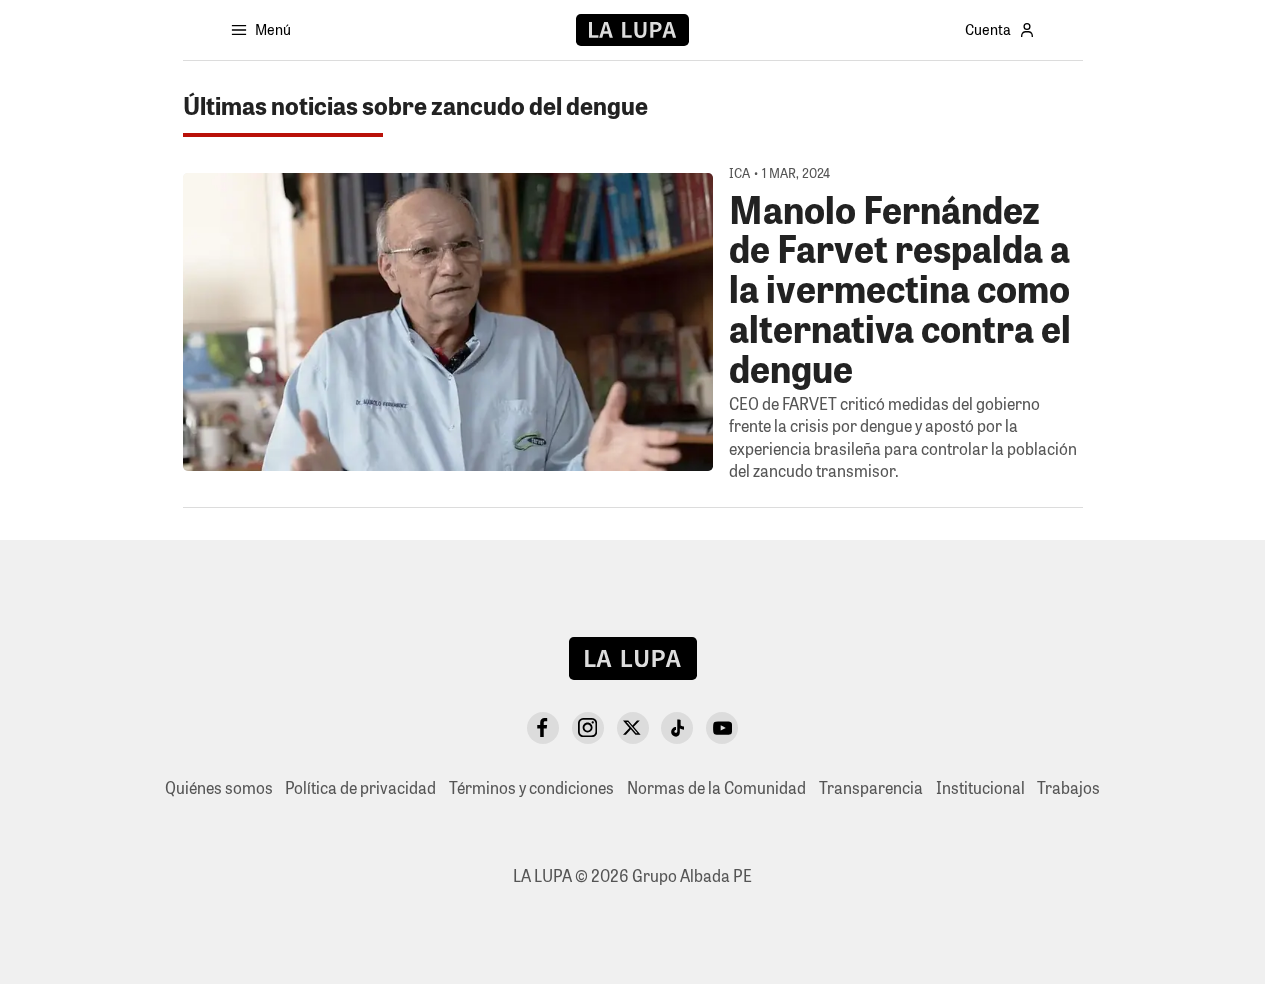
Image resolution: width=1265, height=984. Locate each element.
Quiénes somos (219, 787)
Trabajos (1068, 787)
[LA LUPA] (632, 30)
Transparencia (871, 787)
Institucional (980, 787)
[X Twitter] (633, 728)
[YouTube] (722, 728)
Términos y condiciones (531, 787)
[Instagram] (588, 728)
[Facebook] (543, 728)
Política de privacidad (360, 787)
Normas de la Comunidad (716, 787)
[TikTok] (677, 728)
